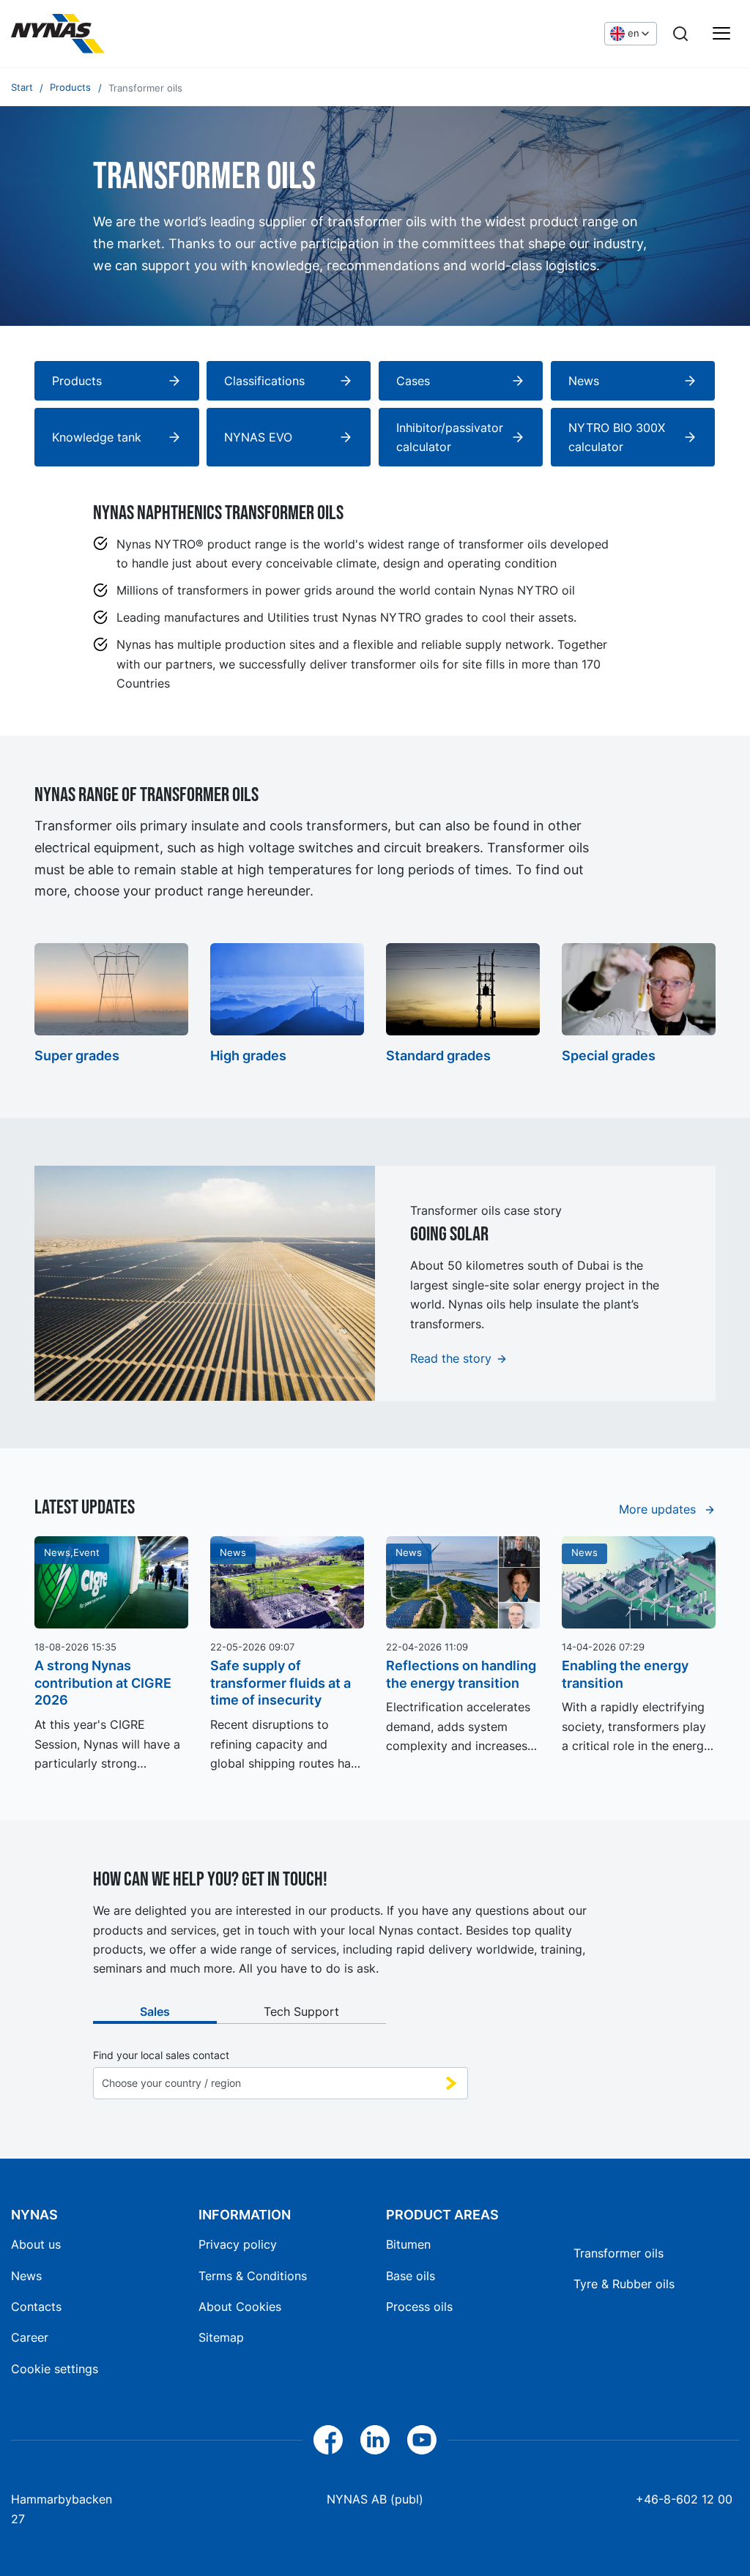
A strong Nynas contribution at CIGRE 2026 (103, 1683)
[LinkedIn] (375, 2440)
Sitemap (221, 2337)
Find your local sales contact (161, 2055)
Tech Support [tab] (301, 2011)
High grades (248, 1056)
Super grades (77, 1056)
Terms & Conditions (253, 2276)
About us (36, 2244)
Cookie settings (55, 2369)
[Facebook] (328, 2440)
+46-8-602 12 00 (684, 2499)
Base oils (411, 2276)
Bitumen (408, 2244)
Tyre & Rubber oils (624, 2284)
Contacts (36, 2307)
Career (30, 2337)
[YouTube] (422, 2440)
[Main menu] (721, 34)
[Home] (58, 34)
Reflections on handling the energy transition (461, 1674)
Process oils (419, 2307)
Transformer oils (619, 2253)
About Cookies (240, 2307)
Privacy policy (238, 2244)
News (26, 2276)
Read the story (451, 1358)
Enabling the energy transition (625, 1674)
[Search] (680, 34)
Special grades (609, 1056)
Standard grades (438, 1056)
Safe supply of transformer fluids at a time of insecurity (281, 1683)
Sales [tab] (155, 2011)
